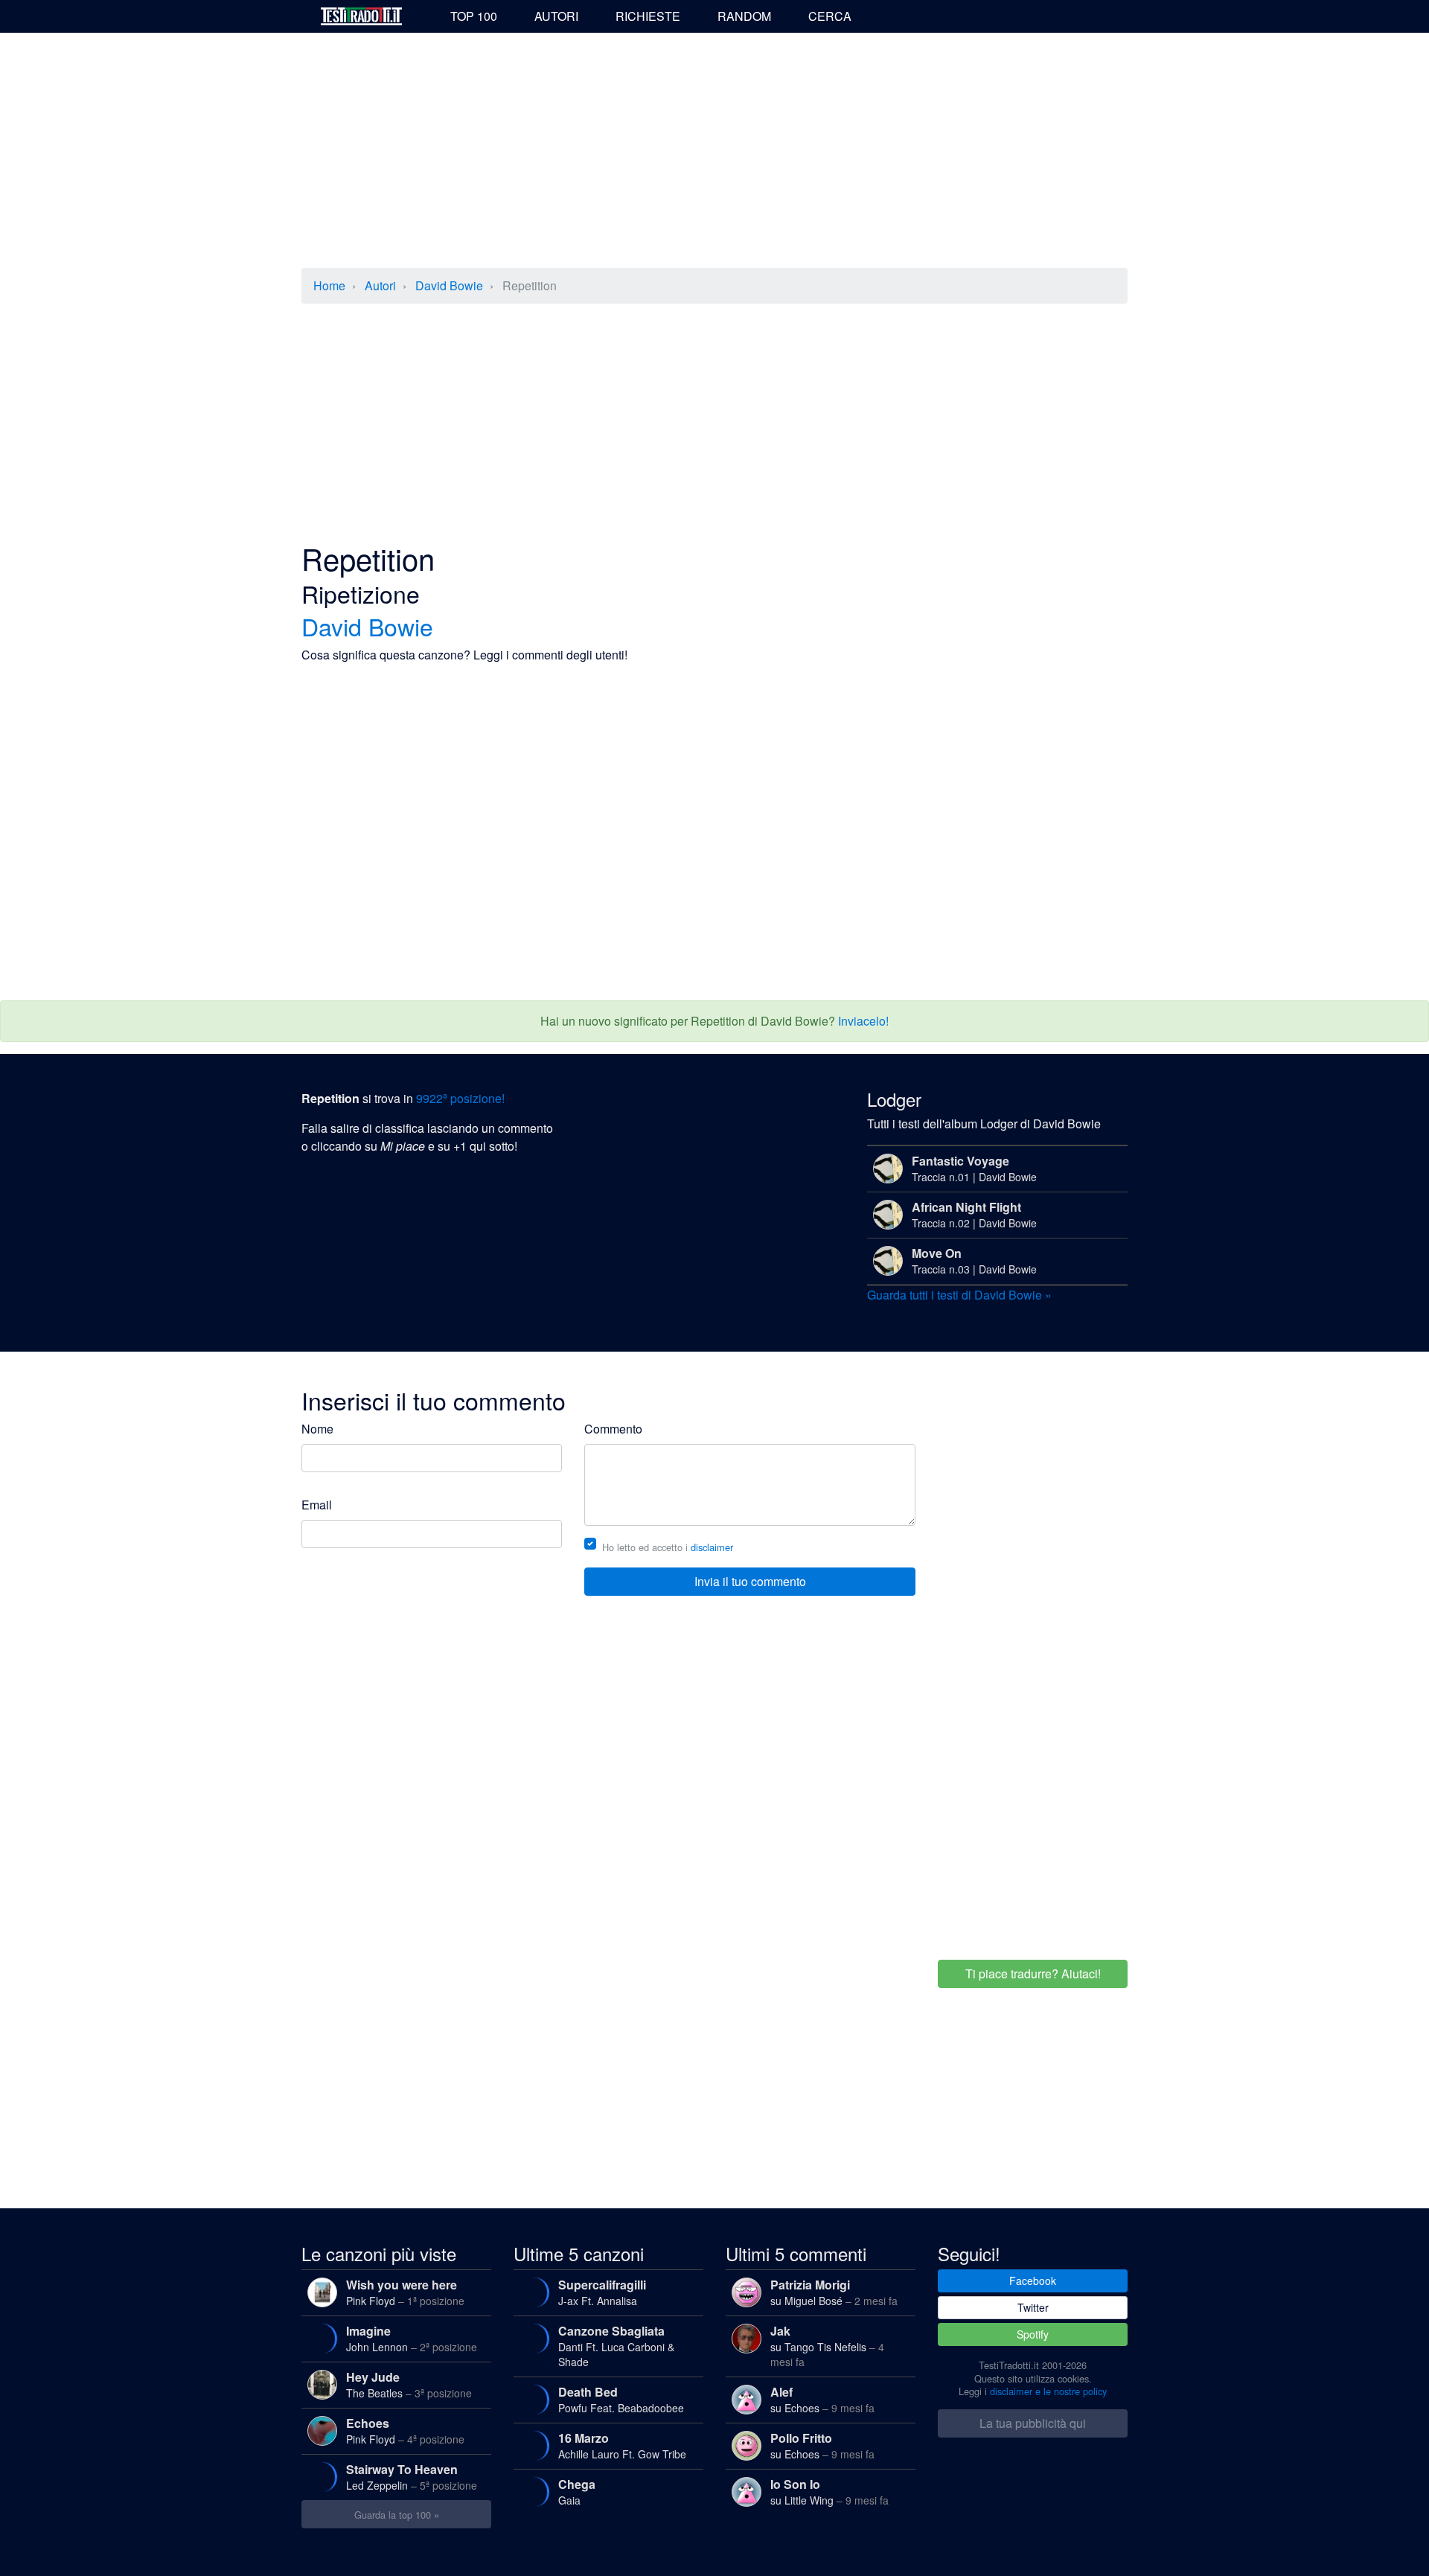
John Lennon (412, 2338)
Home (329, 285)
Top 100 (474, 16)
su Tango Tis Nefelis (827, 2346)
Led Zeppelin (412, 2477)
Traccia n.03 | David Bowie (974, 1260)
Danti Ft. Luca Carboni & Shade (616, 2346)
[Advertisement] (714, 152)
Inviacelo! (863, 1021)
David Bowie (449, 285)
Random (744, 16)
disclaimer (712, 1547)
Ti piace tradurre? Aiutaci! (1033, 1973)
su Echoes (822, 2399)
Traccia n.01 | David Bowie (974, 1168)
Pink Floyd (405, 2292)
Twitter (1033, 2307)
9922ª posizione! (460, 1098)
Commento (613, 1429)
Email (317, 1505)
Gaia (577, 2492)
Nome (317, 1429)
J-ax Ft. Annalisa (602, 2292)
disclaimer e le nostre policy (1048, 2391)
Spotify (1033, 2334)
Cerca (830, 16)
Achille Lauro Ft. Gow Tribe (622, 2445)
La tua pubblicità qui (1033, 2423)
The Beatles (409, 2384)
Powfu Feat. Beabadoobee (621, 2399)
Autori (556, 16)
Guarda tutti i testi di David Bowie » (959, 1295)
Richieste (648, 16)
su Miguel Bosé (834, 2292)
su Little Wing (829, 2492)
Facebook (1033, 2281)
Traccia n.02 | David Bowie (974, 1214)
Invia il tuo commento (750, 1581)
